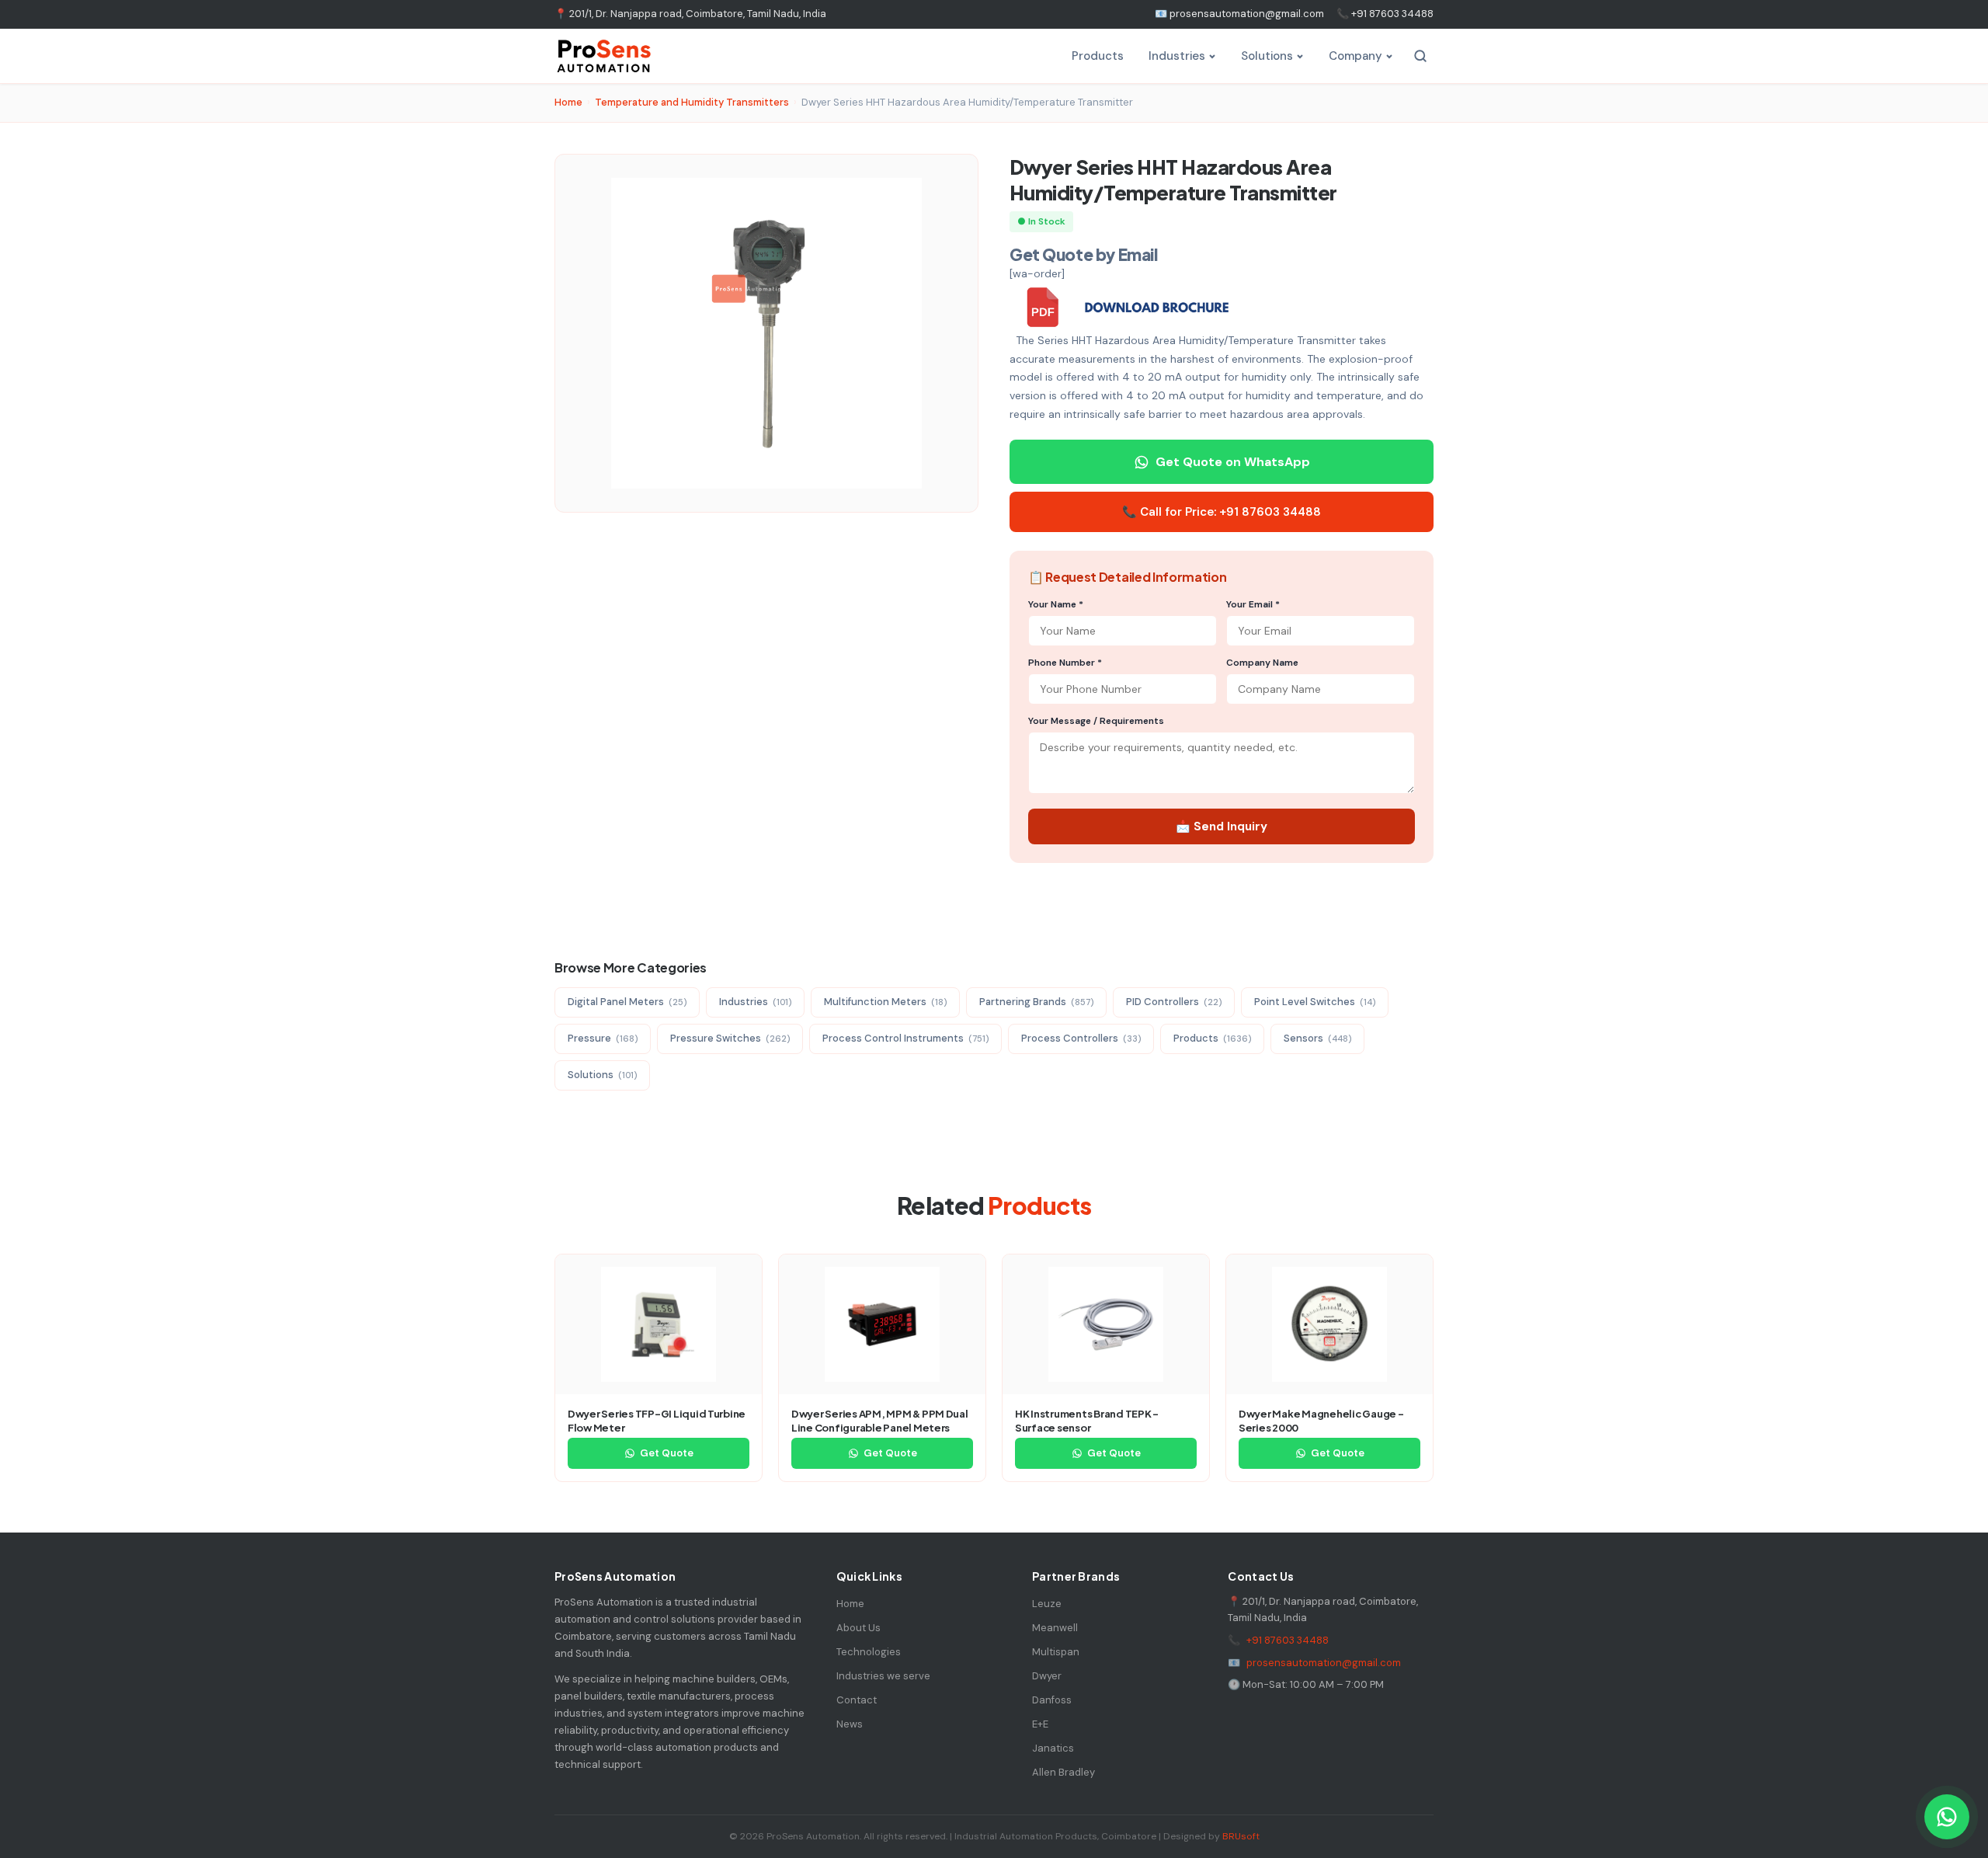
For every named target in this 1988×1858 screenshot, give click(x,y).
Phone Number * (1065, 663)
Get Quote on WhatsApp (1233, 462)
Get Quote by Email (1083, 254)
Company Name (1262, 663)
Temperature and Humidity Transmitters (692, 102)
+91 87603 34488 (1288, 1640)
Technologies (869, 1652)
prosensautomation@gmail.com (1324, 1663)
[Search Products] (1420, 56)
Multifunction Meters (885, 1002)
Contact (857, 1700)
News (850, 1724)
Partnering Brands (1036, 1002)
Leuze (1047, 1604)
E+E (1040, 1724)
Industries (1177, 56)
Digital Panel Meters (627, 1002)
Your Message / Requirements (1096, 721)
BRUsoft (1241, 1836)
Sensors (1317, 1038)
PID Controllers (1174, 1002)
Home (568, 102)
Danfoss (1052, 1700)
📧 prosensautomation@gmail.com (1239, 14)
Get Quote (667, 1453)
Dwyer (1047, 1676)
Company (1355, 56)
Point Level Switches (1315, 1002)
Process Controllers (1081, 1038)
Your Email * (1253, 604)
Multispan (1056, 1652)
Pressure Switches (730, 1038)
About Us (858, 1628)
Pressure (603, 1038)
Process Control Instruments (905, 1038)
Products (1098, 56)
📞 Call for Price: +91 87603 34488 (1222, 512)
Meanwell (1055, 1628)
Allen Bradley (1064, 1772)
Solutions (1267, 56)
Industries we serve (883, 1676)
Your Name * (1056, 604)
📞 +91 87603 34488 (1385, 14)
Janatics (1053, 1748)
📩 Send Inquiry (1222, 826)
